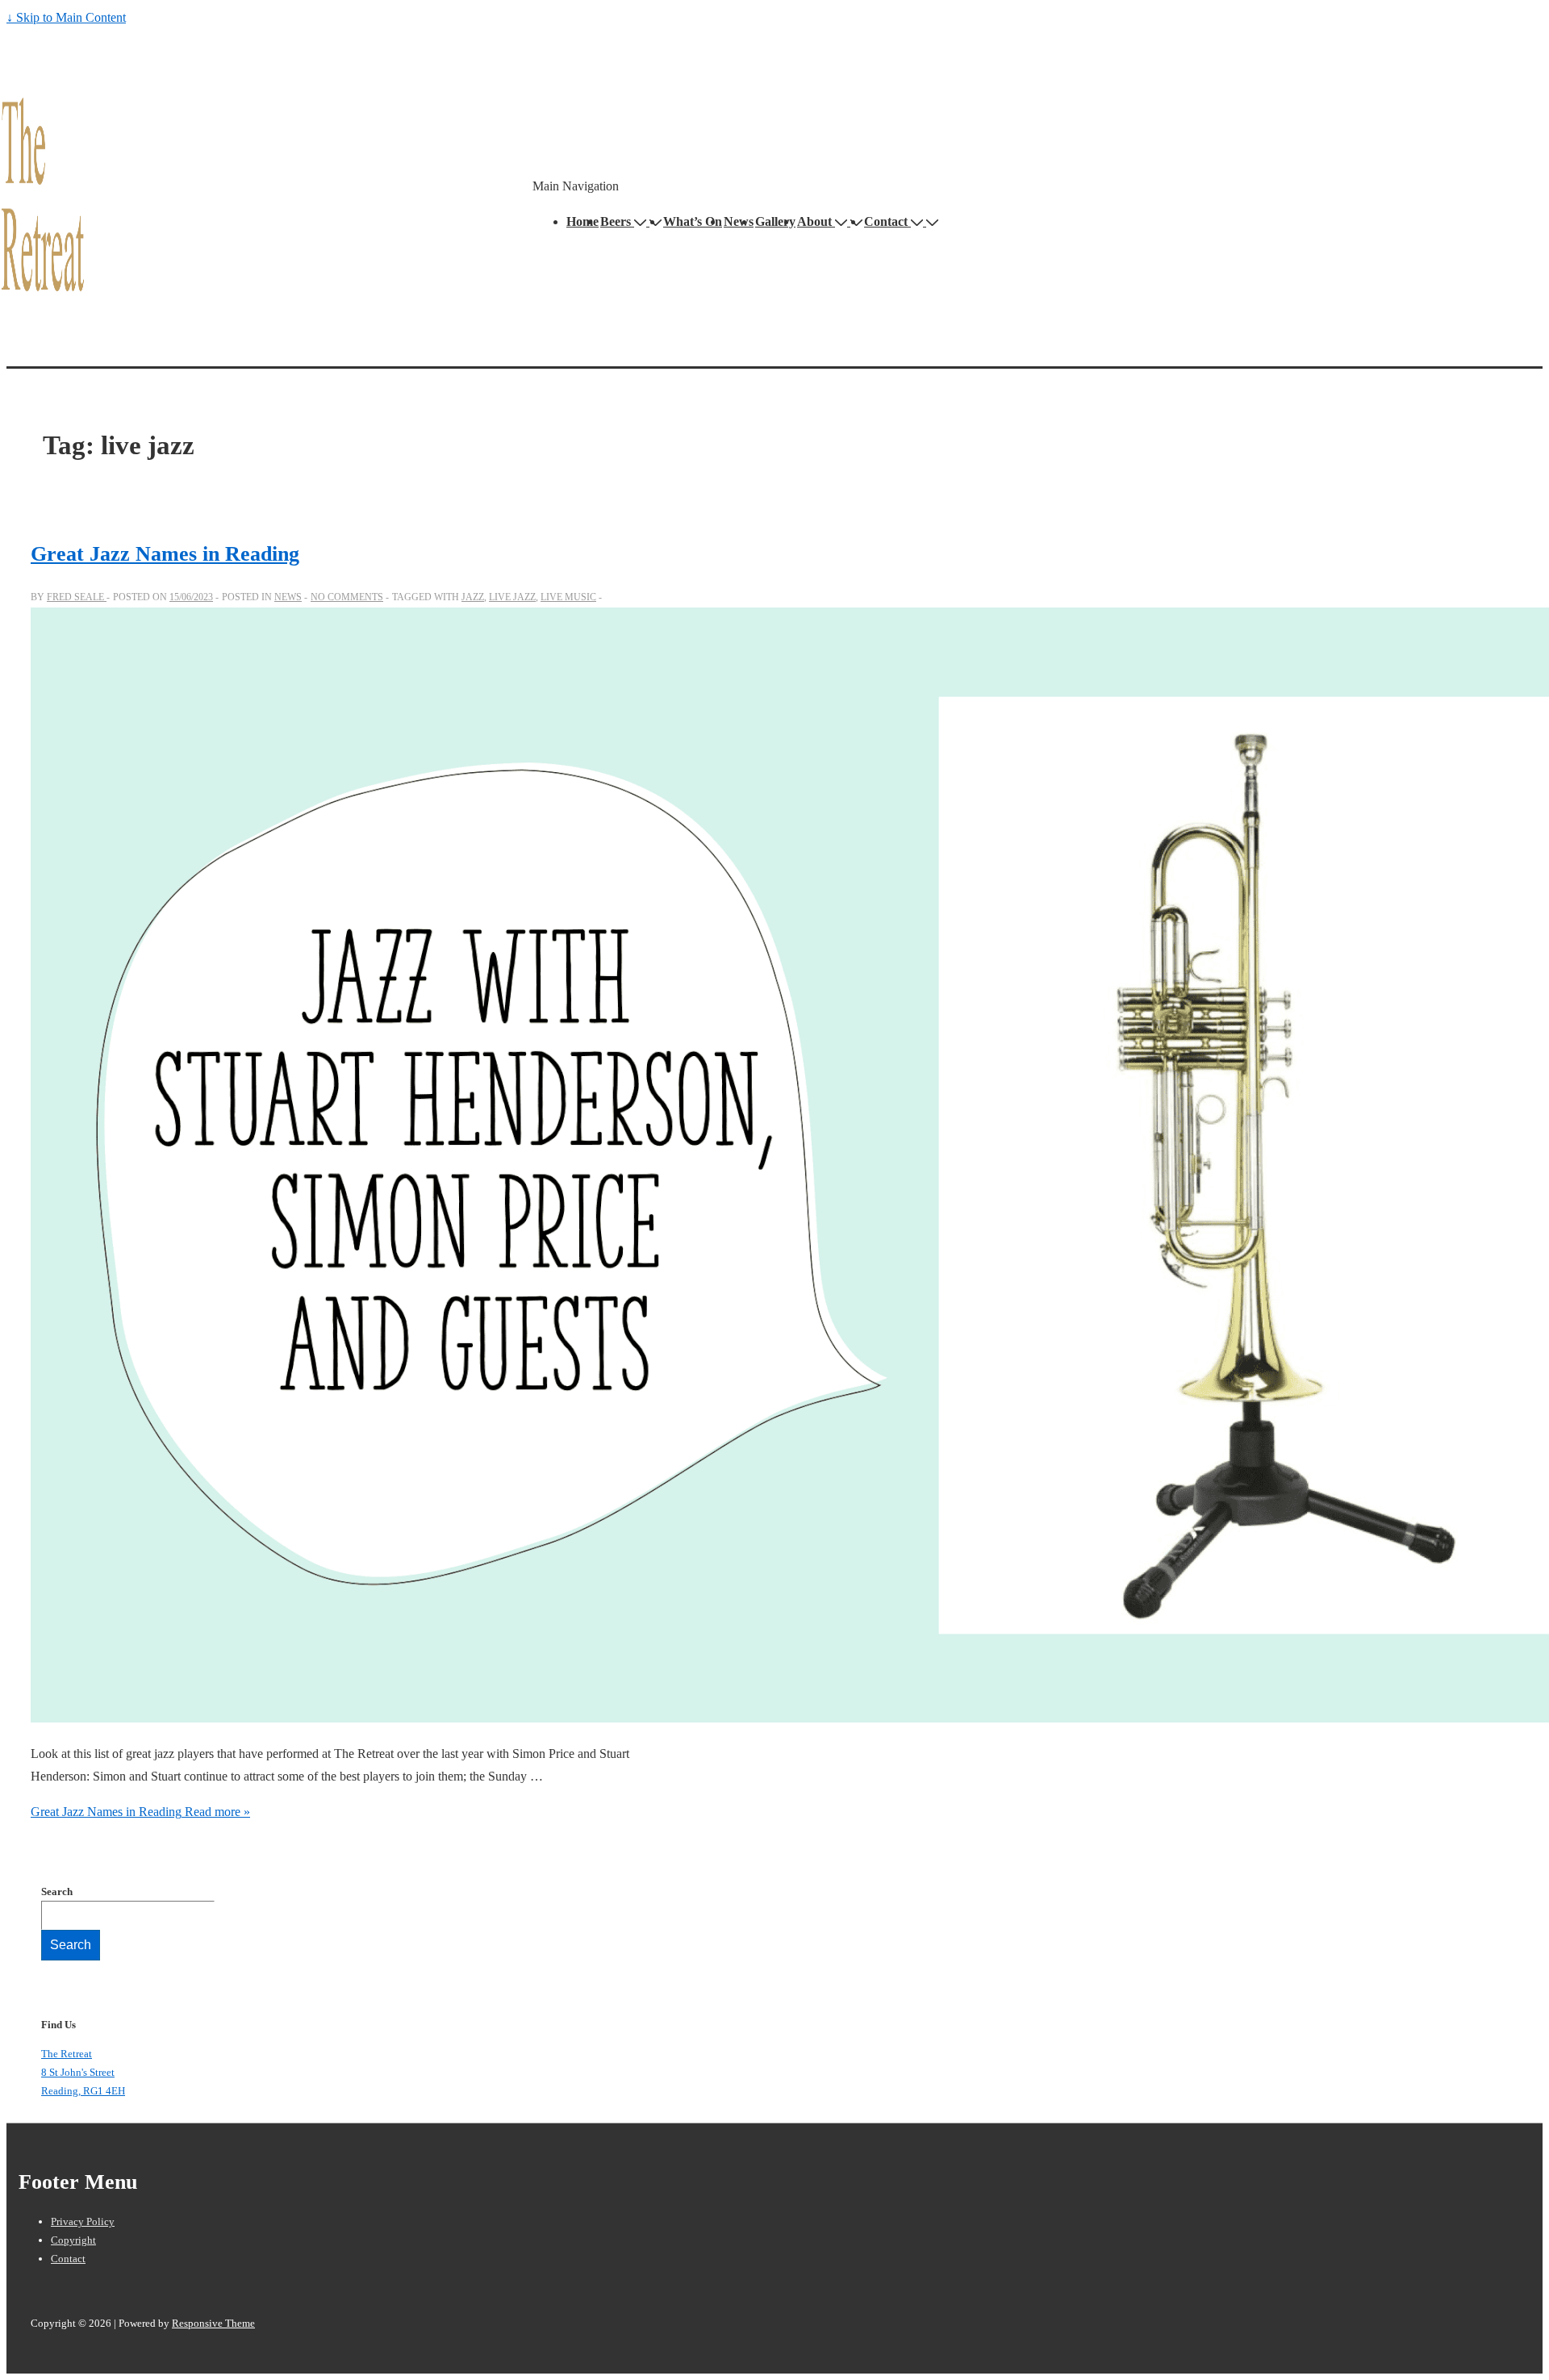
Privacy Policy (83, 2221)
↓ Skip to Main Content (66, 17)
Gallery (775, 221)
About (814, 221)
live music (568, 597)
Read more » (140, 1812)
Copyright (73, 2240)
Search (57, 1891)
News (739, 221)
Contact (886, 221)
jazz (473, 597)
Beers (616, 221)
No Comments (347, 597)
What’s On (693, 221)
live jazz (512, 597)
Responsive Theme (213, 2323)
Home (582, 221)
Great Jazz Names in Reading (165, 554)
